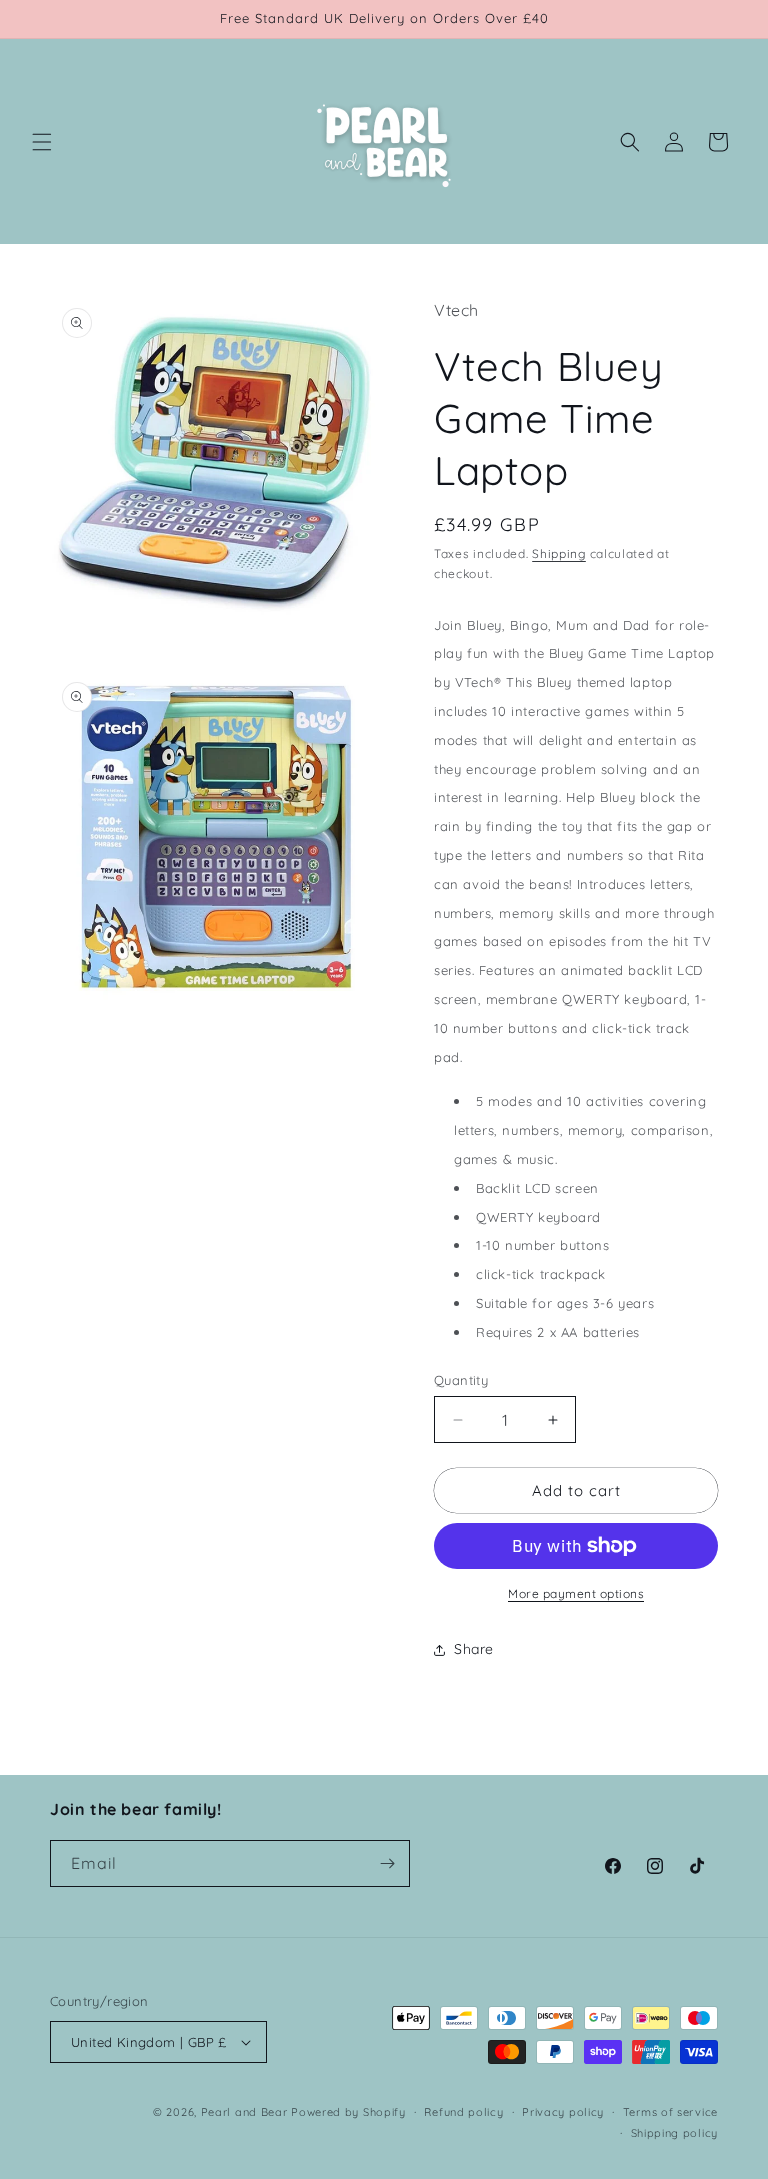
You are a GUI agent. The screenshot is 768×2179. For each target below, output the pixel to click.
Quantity (461, 1380)
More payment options (576, 1593)
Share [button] (474, 1649)
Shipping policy (675, 2133)
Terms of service (670, 2112)
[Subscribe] (387, 1863)
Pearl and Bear (244, 2112)
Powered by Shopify (348, 2112)
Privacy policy (563, 2112)
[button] (42, 142)
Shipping (559, 553)
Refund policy (463, 2112)
